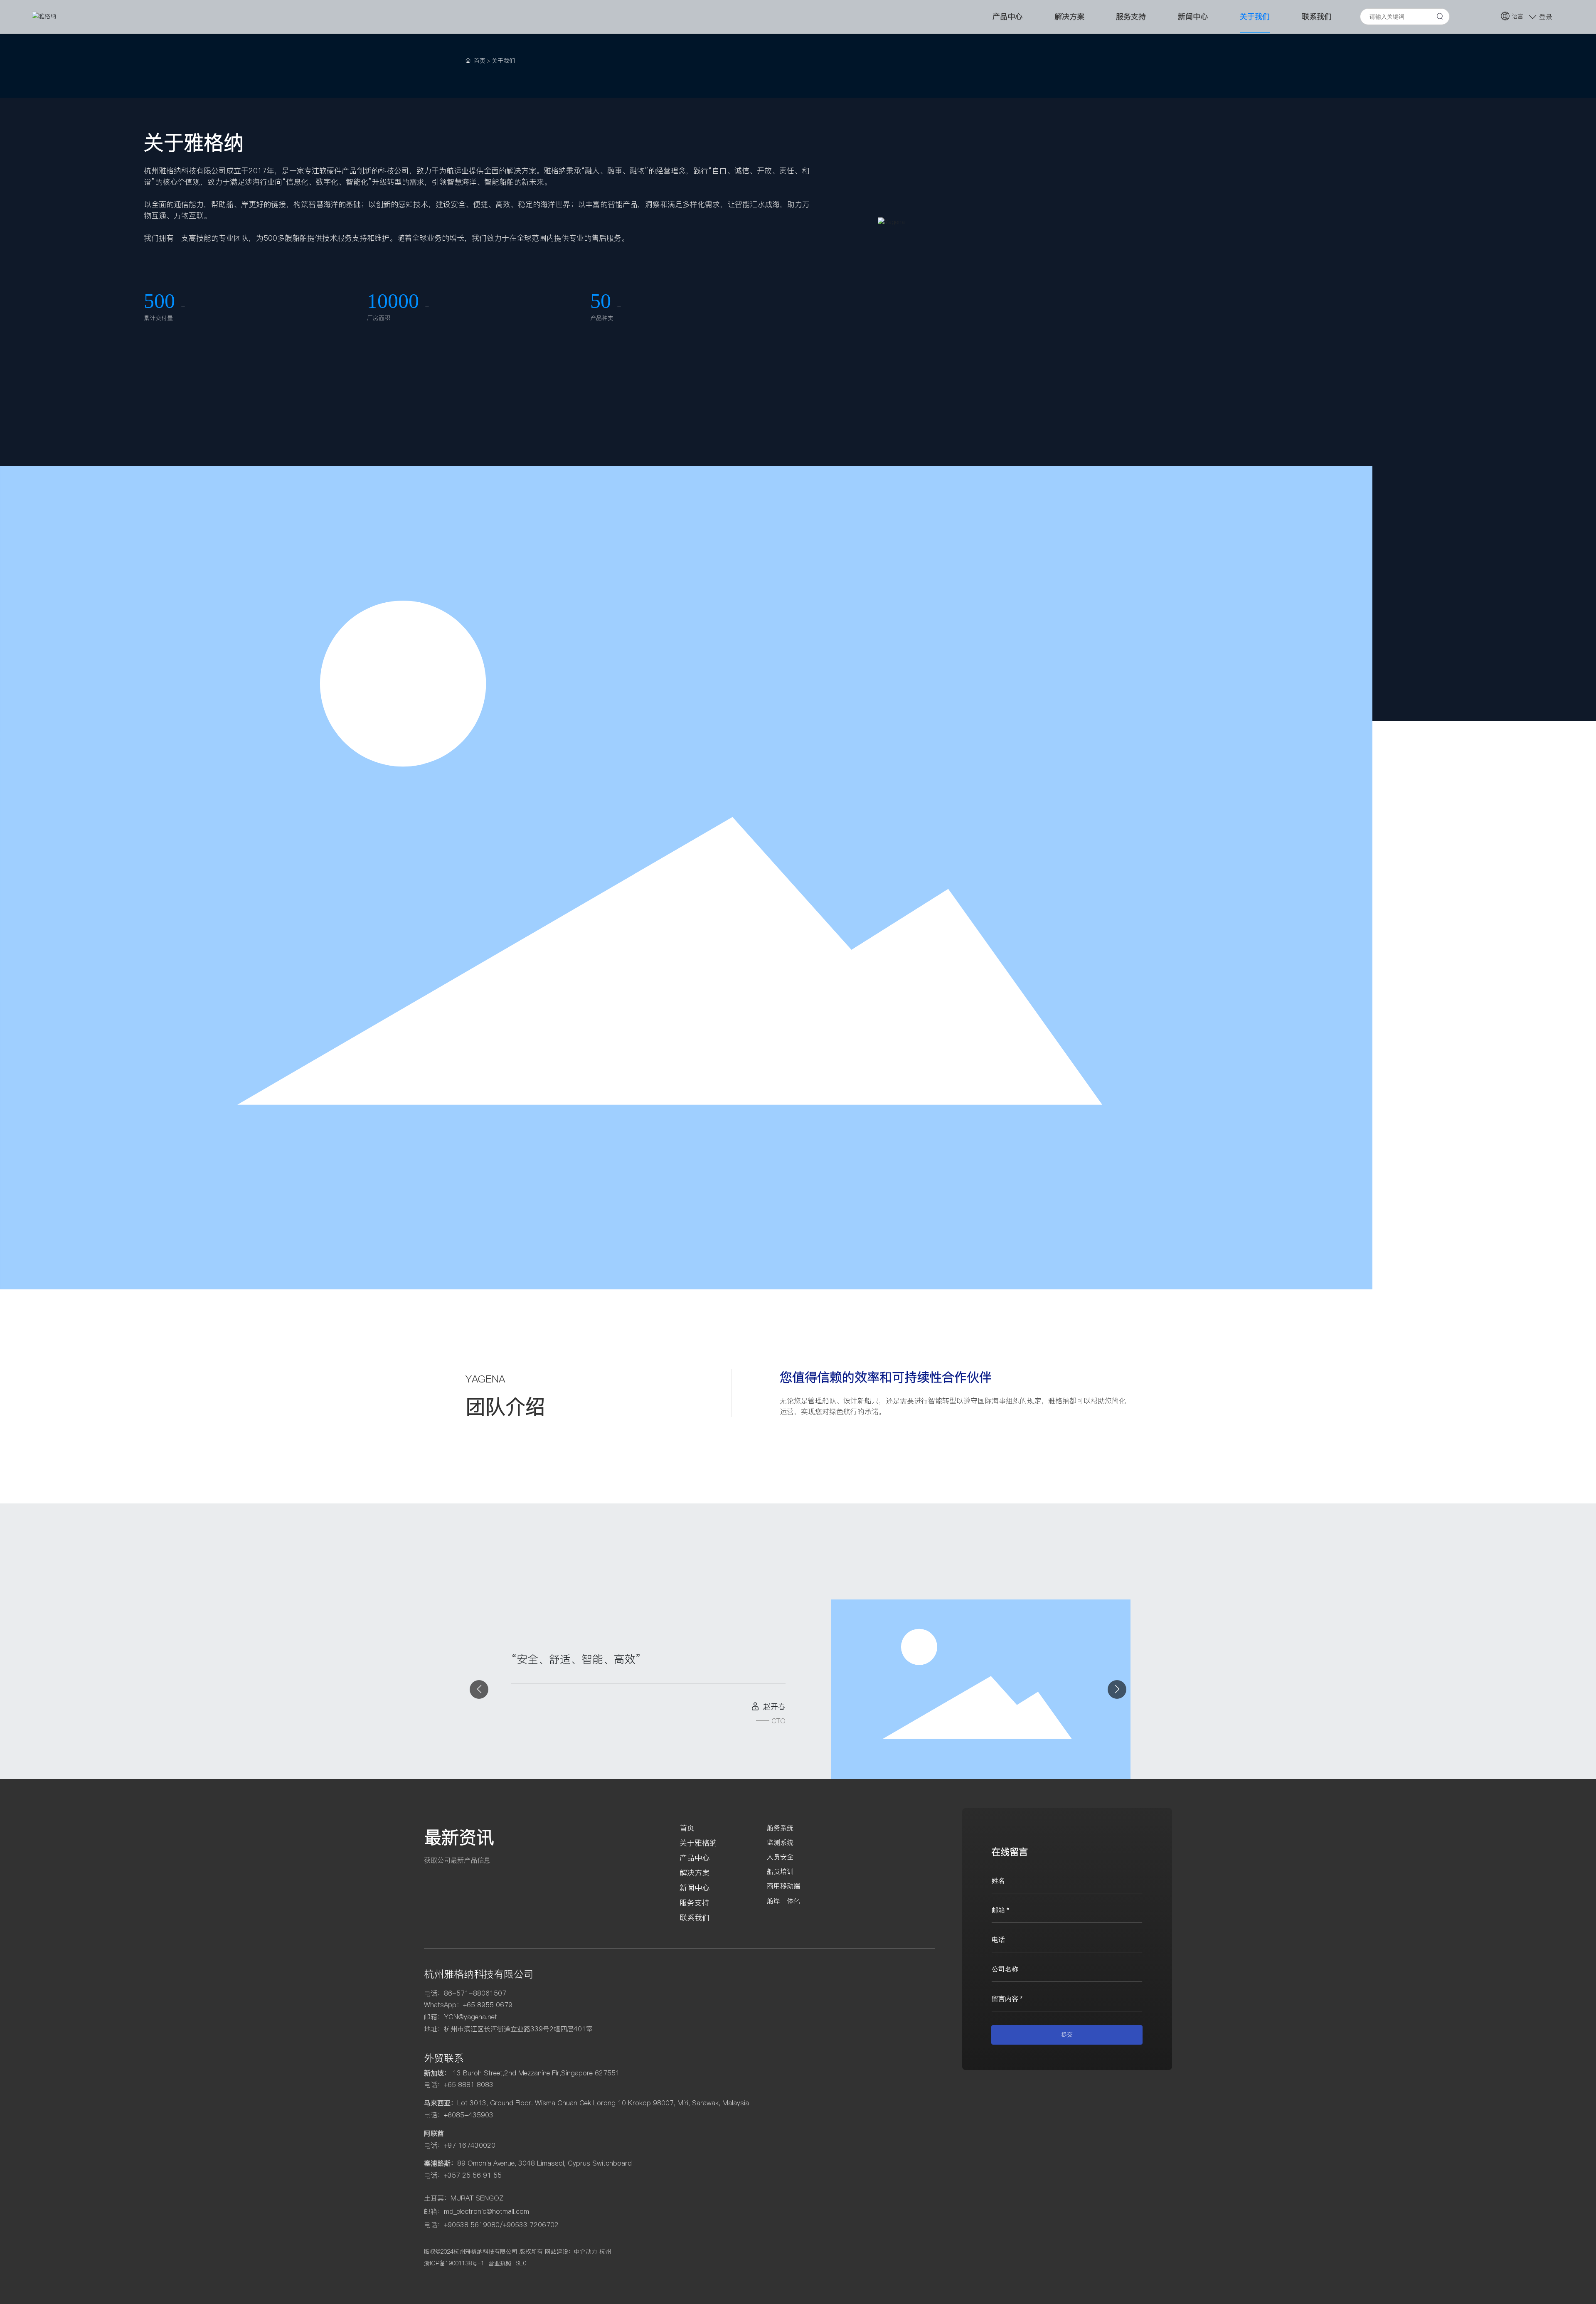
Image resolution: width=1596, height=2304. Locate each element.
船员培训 (780, 1871)
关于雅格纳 (698, 1843)
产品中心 (695, 1858)
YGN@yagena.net (470, 2017)
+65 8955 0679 (488, 2005)
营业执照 (500, 2263)
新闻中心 (695, 1888)
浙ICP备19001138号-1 (454, 2263)
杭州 (605, 2252)
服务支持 (695, 1903)
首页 (687, 1828)
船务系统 (780, 1828)
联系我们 (695, 1918)
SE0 (521, 2263)
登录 (1546, 17)
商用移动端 (783, 1886)
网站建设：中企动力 (571, 2252)
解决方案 (695, 1873)
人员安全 (780, 1857)
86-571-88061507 (475, 1993)
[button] (479, 1689)
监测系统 (780, 1842)
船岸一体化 (783, 1901)
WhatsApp (440, 2005)
